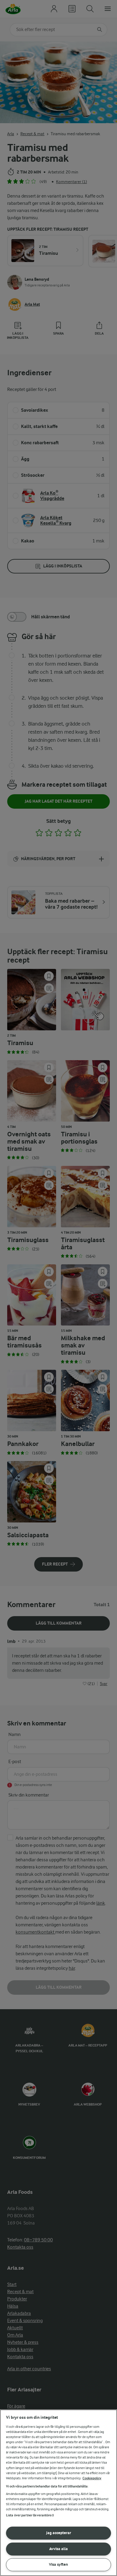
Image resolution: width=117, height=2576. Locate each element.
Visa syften (58, 2564)
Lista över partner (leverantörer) (30, 2515)
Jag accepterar (59, 2533)
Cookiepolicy (92, 2478)
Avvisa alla (58, 2549)
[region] (58, 2493)
